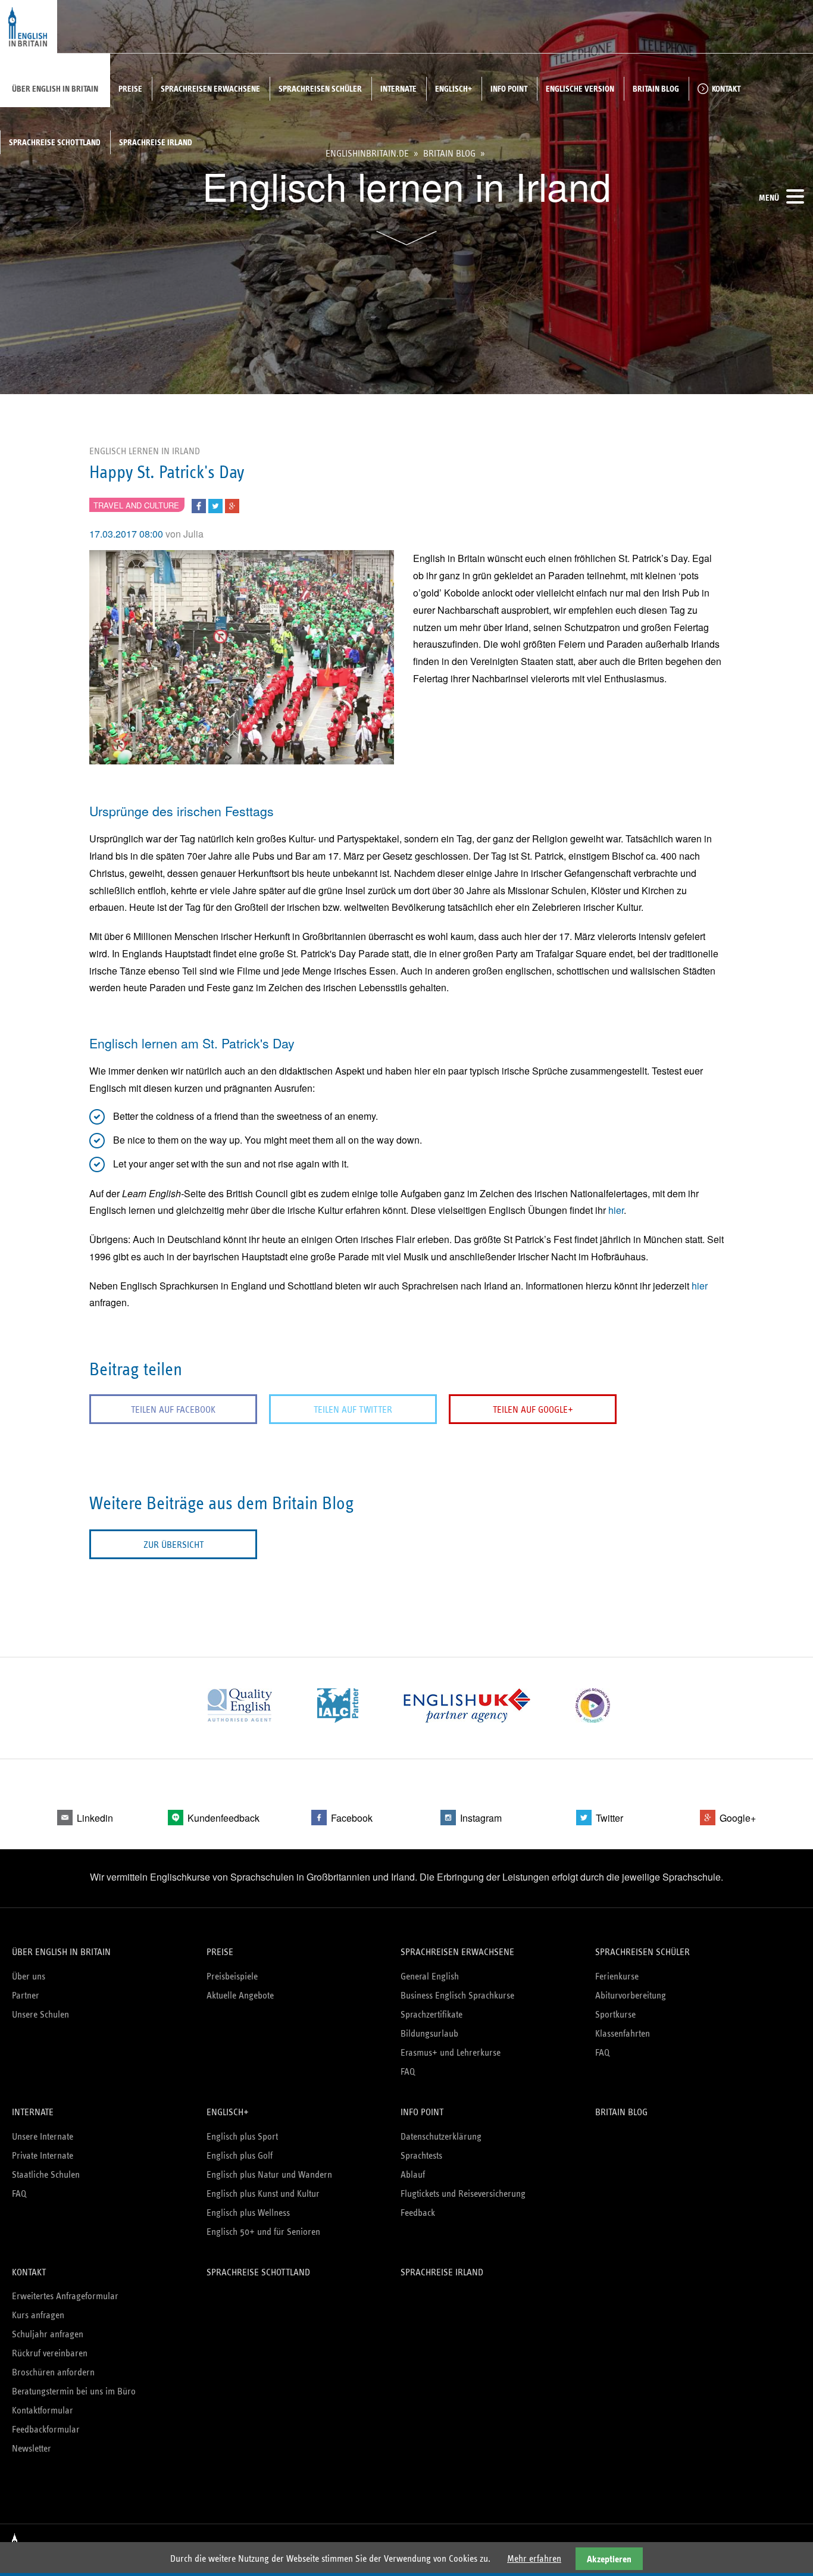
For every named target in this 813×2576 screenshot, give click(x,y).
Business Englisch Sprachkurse (457, 1995)
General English (430, 1976)
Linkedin (95, 1818)
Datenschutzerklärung (441, 2136)
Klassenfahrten (623, 2033)
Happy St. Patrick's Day (167, 472)
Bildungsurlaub (429, 2033)
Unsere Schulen (40, 2014)
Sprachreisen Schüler (320, 89)
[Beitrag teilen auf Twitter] (215, 504)
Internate (398, 89)
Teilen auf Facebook (173, 1409)
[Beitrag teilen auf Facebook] (199, 504)
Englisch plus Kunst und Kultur (263, 2193)
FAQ (408, 2071)
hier (616, 1210)
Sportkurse (615, 2014)
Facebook (352, 1818)
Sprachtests (421, 2155)
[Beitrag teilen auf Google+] (232, 504)
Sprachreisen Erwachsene (210, 89)
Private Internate (43, 2155)
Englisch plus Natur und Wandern (269, 2174)
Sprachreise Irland (156, 142)
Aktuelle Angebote (240, 1995)
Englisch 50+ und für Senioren (263, 2232)
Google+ (738, 1818)
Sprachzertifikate (431, 2014)
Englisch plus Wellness (248, 2213)
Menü (769, 198)
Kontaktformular (43, 2410)
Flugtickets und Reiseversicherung (463, 2193)
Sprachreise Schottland (55, 142)
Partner (26, 1995)
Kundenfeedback (223, 1818)
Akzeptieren (609, 2559)
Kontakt (726, 89)
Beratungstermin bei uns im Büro (74, 2391)
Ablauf (413, 2174)
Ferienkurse (617, 1976)
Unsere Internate (43, 2136)
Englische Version (580, 89)
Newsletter (32, 2448)
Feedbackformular (46, 2429)
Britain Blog (656, 89)
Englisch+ (454, 89)
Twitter (609, 1818)
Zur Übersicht (173, 1545)
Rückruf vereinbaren (50, 2353)
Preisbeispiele (232, 1976)
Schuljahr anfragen (48, 2334)
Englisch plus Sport (242, 2136)
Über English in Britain (55, 89)
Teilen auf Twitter (353, 1409)
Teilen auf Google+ (533, 1409)
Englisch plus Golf (240, 2155)
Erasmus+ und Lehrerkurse (451, 2052)
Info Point (509, 89)
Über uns (29, 1976)
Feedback (418, 2213)
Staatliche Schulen (46, 2174)
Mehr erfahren (534, 2558)
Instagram (481, 1818)
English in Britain (29, 27)
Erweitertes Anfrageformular (65, 2296)
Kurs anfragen (38, 2315)
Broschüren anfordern (53, 2372)
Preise (130, 89)
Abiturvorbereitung (631, 1995)
